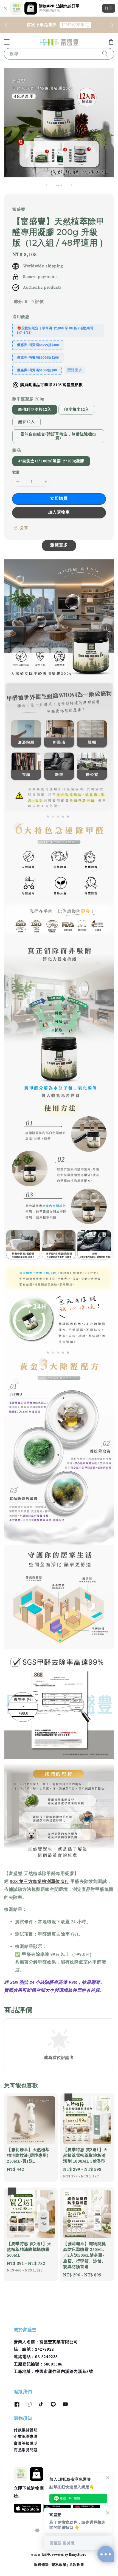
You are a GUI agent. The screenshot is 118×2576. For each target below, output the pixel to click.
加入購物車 (59, 512)
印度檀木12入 (77, 410)
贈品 (17, 451)
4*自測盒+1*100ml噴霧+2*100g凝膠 (51, 461)
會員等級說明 (26, 2444)
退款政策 (77, 2565)
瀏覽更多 (75, 370)
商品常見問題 (26, 2450)
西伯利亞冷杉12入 (35, 410)
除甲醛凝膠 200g (28, 399)
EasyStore (78, 2555)
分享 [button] (24, 528)
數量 (16, 472)
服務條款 (42, 2565)
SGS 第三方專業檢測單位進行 (40, 1882)
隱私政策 (59, 2565)
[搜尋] (105, 54)
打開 (109, 8)
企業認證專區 (26, 2437)
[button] (7, 42)
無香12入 (26, 422)
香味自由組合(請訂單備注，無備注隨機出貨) (58, 436)
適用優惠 (21, 317)
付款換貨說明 (26, 2430)
